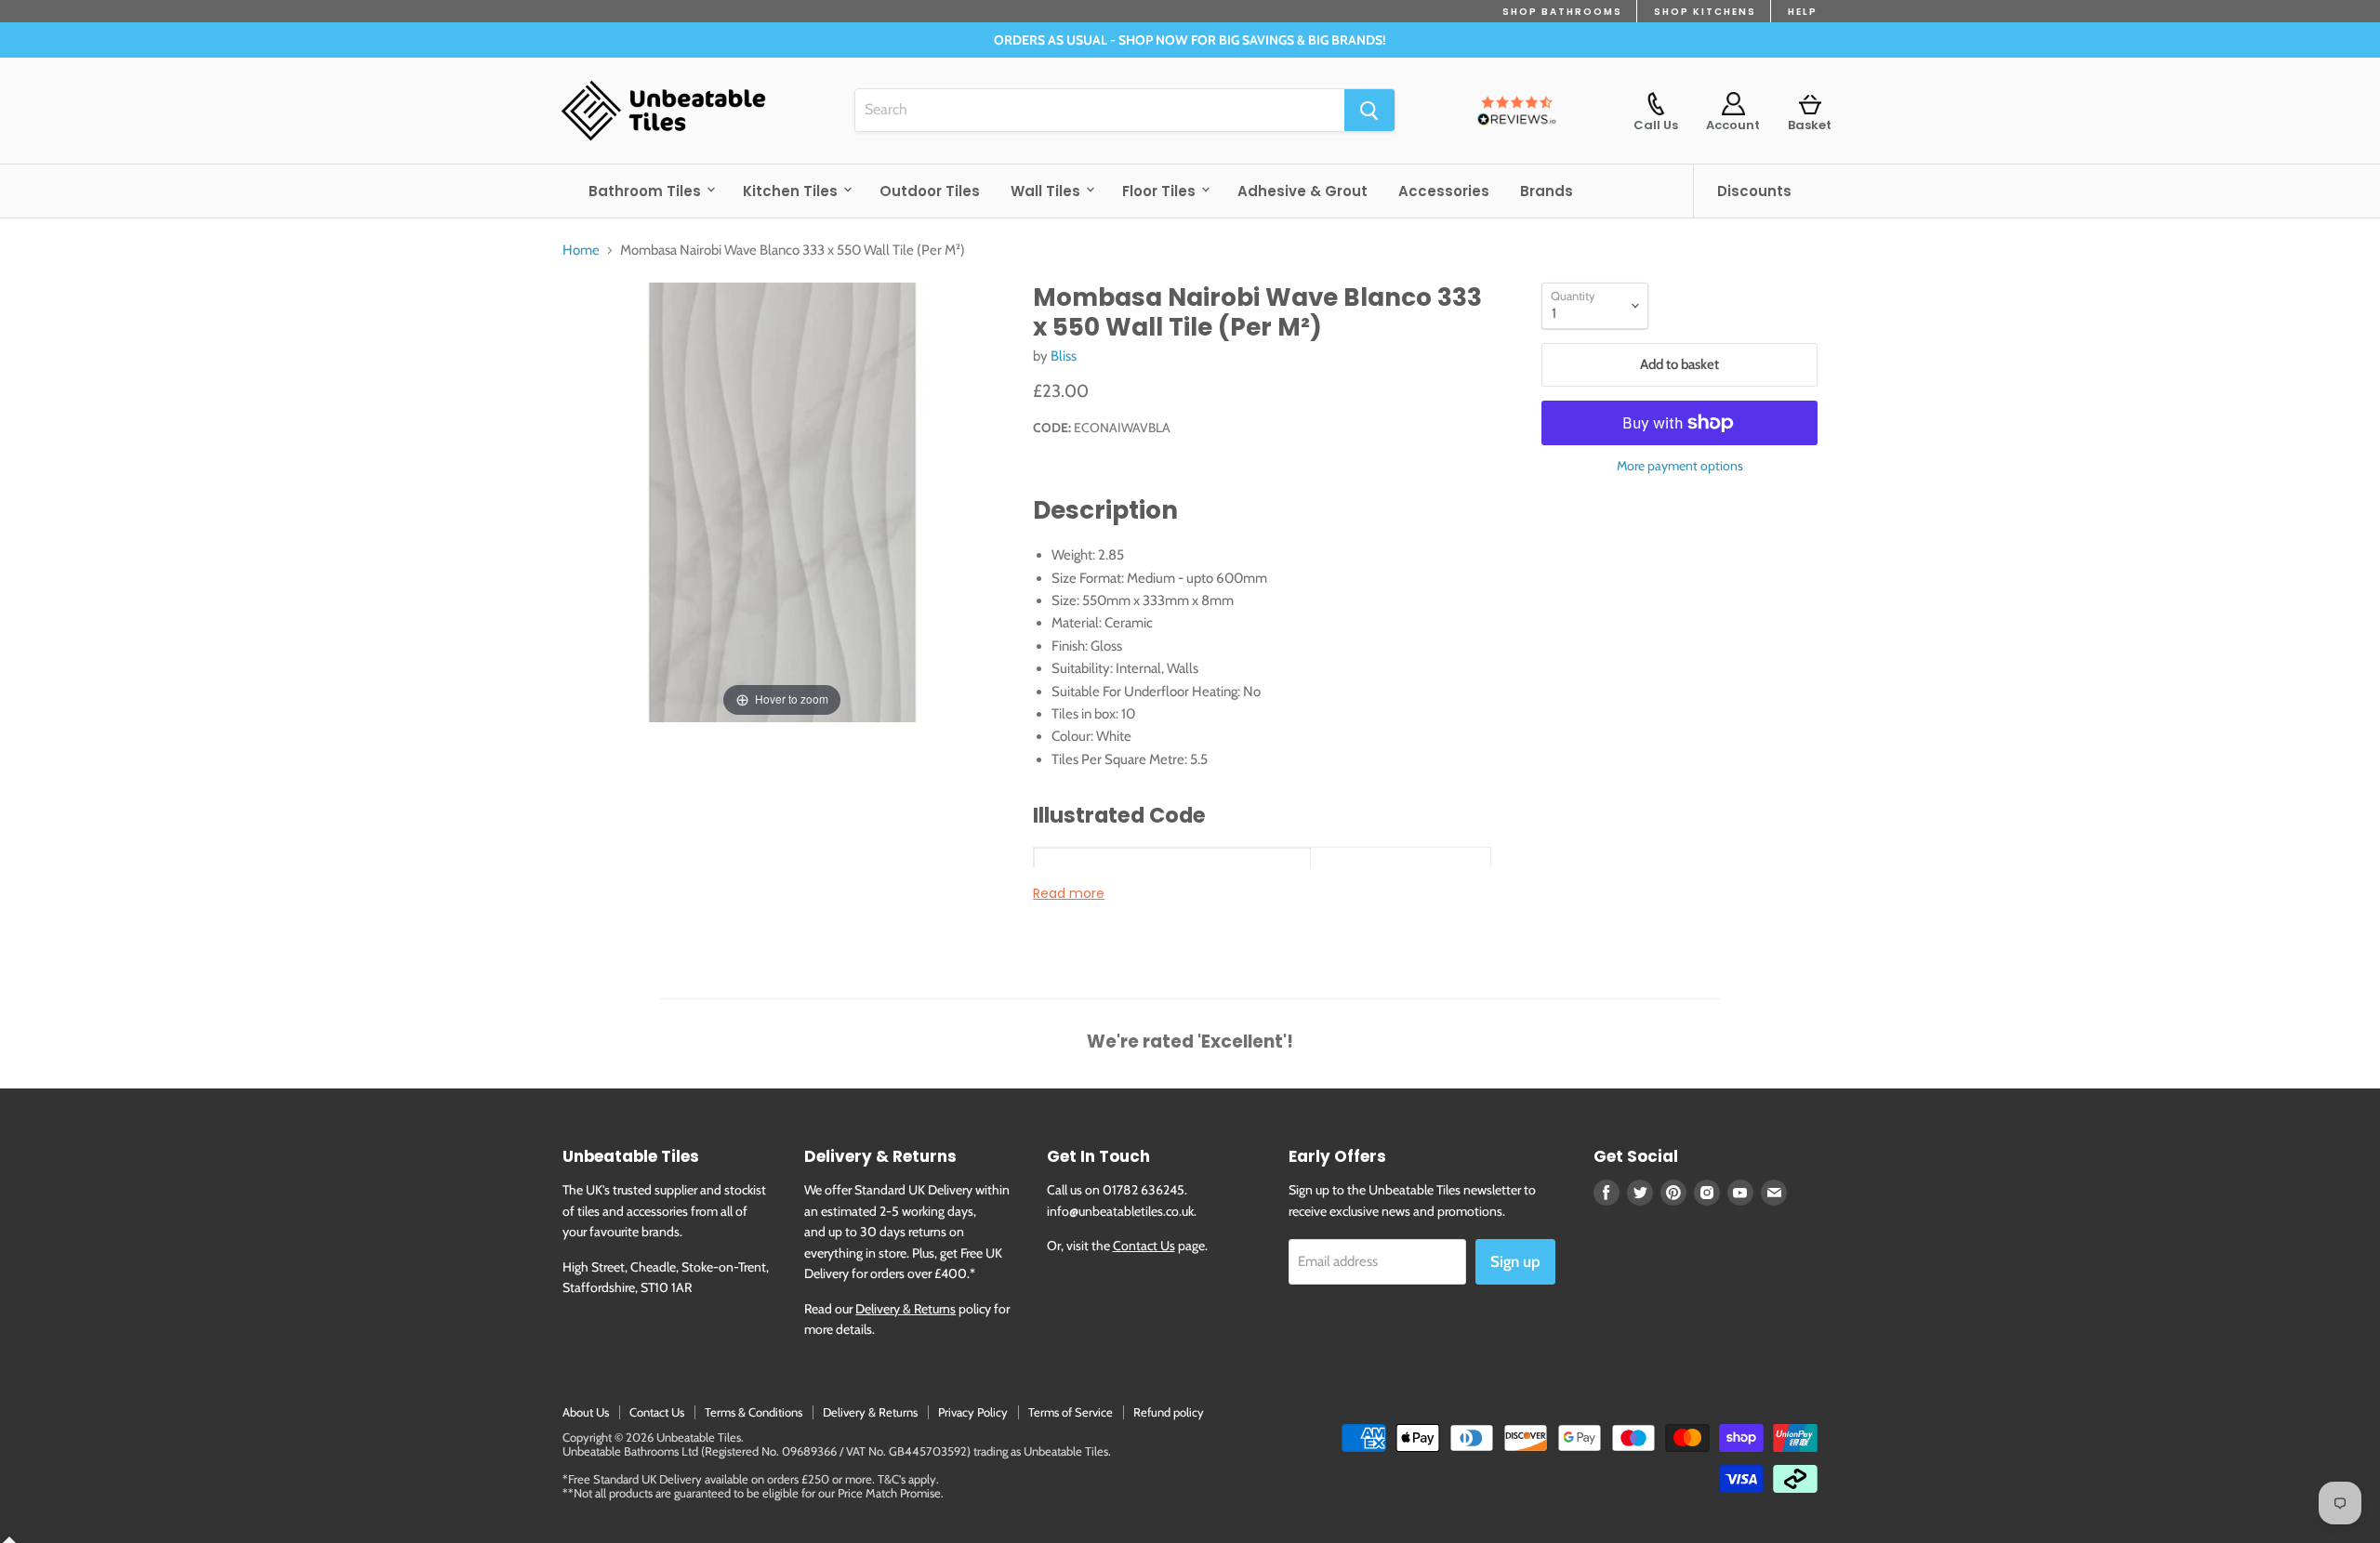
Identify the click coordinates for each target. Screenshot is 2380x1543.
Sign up (1515, 1261)
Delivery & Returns (906, 1309)
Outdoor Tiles (930, 191)
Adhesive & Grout (1302, 191)
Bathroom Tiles (647, 191)
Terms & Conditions (754, 1412)
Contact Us (1144, 1246)
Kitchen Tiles (792, 191)
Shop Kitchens (1705, 12)
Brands (1547, 191)
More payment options (1680, 466)
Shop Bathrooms (1562, 12)
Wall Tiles (1047, 191)
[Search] (1369, 110)
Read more (1069, 893)
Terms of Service (1071, 1412)
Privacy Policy (973, 1412)
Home (581, 251)
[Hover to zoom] (782, 501)
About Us (586, 1412)
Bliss (1064, 356)
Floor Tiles (1161, 191)
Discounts (1754, 191)
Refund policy (1169, 1412)
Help (1803, 12)
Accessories (1444, 191)
